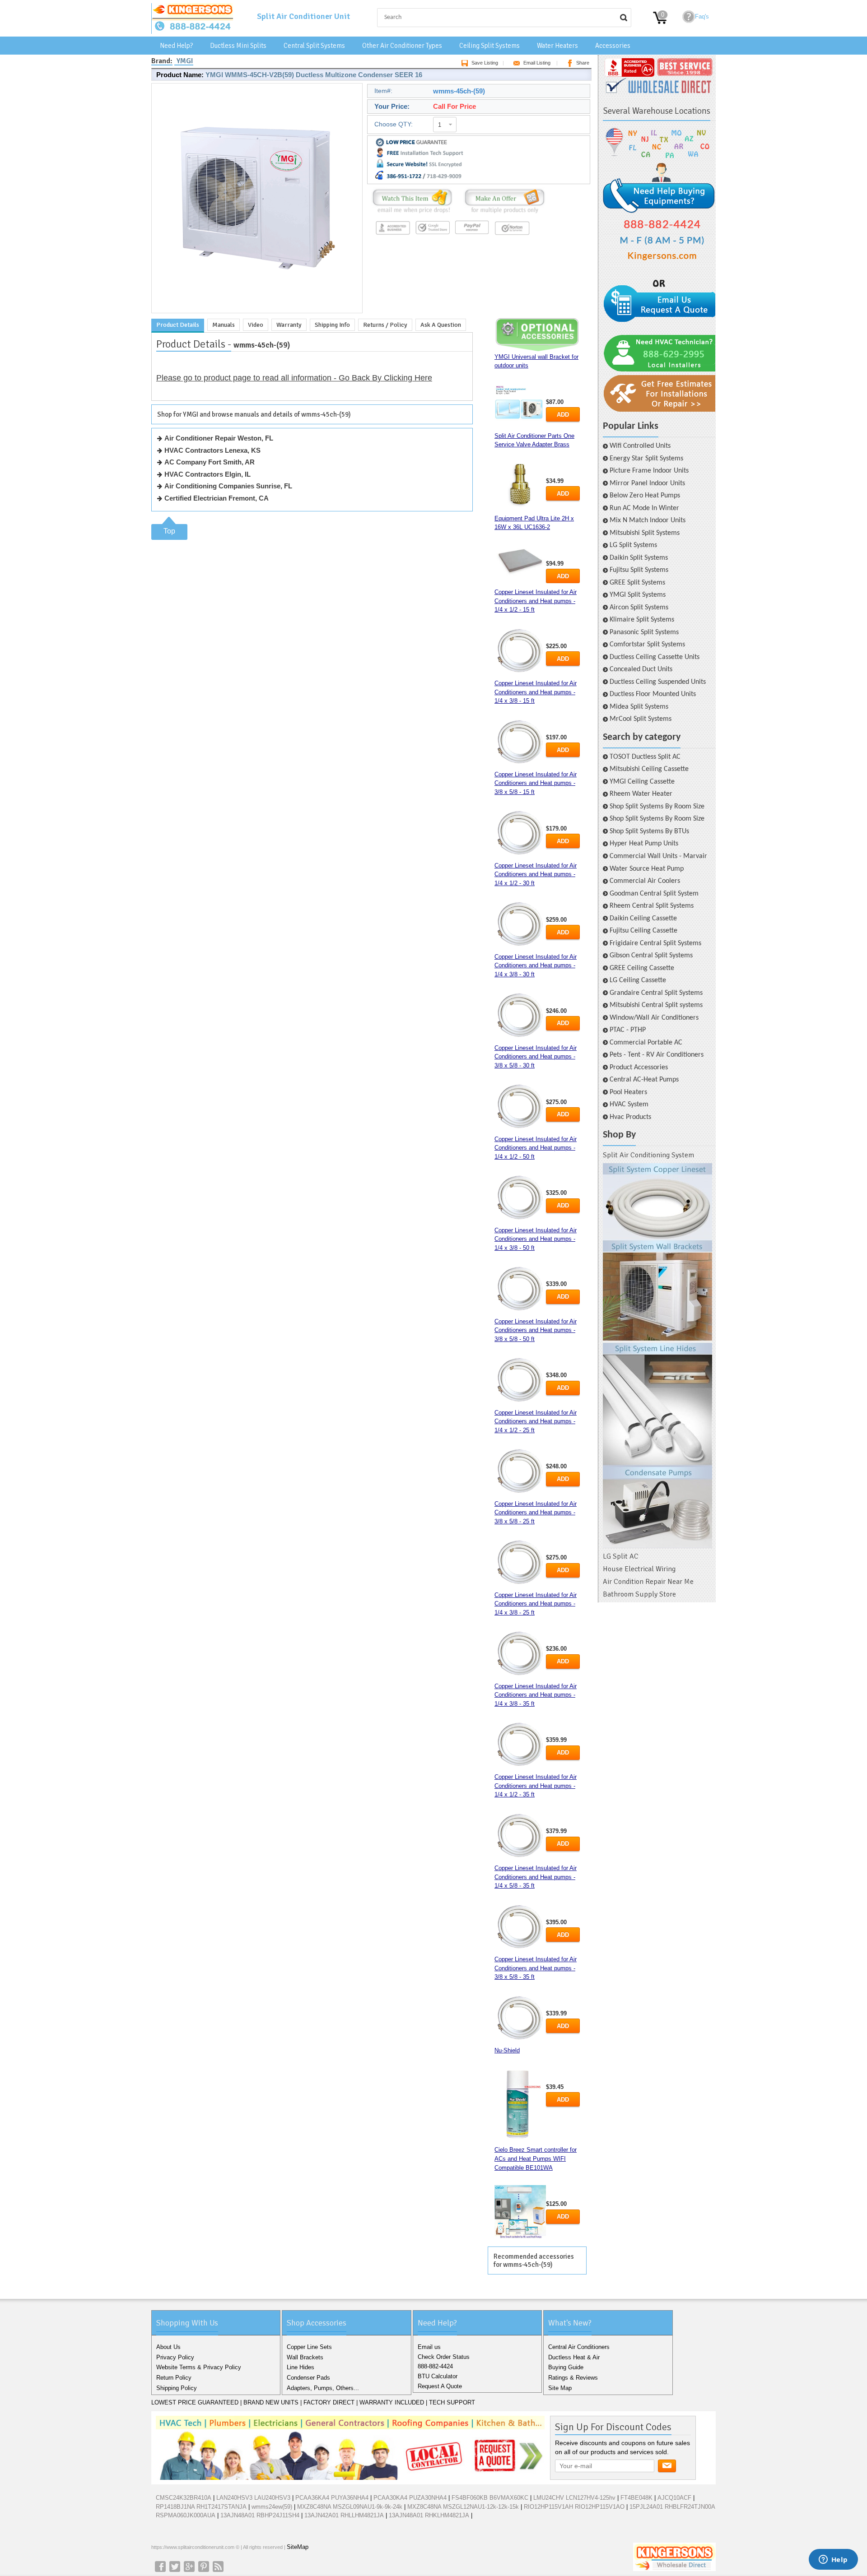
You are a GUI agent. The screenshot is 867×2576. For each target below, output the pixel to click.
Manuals (224, 325)
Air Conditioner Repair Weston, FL (219, 438)
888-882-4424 (435, 2366)
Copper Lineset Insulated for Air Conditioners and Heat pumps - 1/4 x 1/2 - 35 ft (536, 1786)
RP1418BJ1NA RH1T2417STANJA (201, 2507)
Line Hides (301, 2367)
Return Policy (174, 2378)
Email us (429, 2347)
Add (563, 415)
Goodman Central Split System (654, 894)
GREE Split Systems (637, 583)
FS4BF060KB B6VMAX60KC (490, 2498)
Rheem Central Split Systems (652, 906)
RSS (218, 2567)
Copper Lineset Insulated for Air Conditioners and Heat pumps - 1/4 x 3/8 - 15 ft (536, 692)
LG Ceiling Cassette (638, 980)
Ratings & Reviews (573, 2378)
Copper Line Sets (309, 2347)
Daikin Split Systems (639, 558)
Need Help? (176, 46)
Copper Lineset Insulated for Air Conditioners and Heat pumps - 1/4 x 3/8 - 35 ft (536, 1695)
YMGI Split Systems (638, 595)
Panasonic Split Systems (644, 632)
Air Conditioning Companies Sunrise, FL (228, 486)
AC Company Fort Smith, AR (210, 462)
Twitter (175, 2567)
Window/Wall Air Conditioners (654, 1018)
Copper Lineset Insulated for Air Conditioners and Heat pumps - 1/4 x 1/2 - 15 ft (536, 601)
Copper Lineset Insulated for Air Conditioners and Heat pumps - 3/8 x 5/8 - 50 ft (536, 1330)
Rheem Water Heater (641, 794)
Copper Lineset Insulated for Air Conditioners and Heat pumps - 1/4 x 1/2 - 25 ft (536, 1421)
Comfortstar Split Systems (647, 645)
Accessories (613, 46)
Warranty (289, 325)
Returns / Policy (385, 325)
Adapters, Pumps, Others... (323, 2388)
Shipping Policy (177, 2388)
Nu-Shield (507, 2050)
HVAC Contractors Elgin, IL (207, 474)
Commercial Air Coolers (645, 881)
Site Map (560, 2388)
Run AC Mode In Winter (644, 508)
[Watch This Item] (412, 213)
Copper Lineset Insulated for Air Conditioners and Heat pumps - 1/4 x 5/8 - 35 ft (536, 1877)
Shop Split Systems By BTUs (649, 831)
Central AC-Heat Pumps (644, 1080)
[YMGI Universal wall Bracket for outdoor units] (520, 405)
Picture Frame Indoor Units (649, 471)
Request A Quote (440, 2386)
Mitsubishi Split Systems (645, 533)
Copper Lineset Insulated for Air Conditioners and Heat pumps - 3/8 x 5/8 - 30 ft (536, 1057)
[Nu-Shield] (520, 2105)
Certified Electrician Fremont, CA (217, 498)
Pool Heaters (628, 1092)
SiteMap (298, 2547)
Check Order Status (444, 2357)
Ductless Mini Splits (238, 46)
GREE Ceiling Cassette (642, 968)
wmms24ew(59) (272, 2507)
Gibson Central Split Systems (651, 956)
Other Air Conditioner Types (402, 46)
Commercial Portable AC (646, 1043)
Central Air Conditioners (579, 2347)
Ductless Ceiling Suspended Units (658, 682)
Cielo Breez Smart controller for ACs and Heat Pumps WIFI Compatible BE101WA (536, 2158)
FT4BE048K (636, 2498)
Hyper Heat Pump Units (644, 844)
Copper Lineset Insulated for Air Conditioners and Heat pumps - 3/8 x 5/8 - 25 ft (536, 1513)
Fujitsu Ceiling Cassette (643, 931)
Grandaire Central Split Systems (656, 993)
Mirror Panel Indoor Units (647, 483)
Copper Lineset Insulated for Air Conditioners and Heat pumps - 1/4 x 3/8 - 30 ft (536, 965)
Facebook (160, 2567)
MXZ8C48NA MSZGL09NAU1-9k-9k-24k (350, 2507)
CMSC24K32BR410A (184, 2498)
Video (256, 325)
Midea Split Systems (639, 707)
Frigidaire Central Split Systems (655, 943)
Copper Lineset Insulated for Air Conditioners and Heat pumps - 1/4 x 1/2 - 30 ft (536, 874)
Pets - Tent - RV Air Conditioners (657, 1055)
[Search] (624, 18)
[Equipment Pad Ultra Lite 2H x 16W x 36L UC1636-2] (520, 560)
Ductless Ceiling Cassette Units (655, 657)
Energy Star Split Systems (646, 459)
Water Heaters (557, 46)
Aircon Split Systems (639, 608)
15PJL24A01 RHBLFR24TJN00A (672, 2507)
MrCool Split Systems (641, 719)
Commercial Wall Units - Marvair (658, 856)
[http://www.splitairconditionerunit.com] (657, 1356)
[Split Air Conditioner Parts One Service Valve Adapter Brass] (520, 486)
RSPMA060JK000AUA (186, 2515)
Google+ (189, 2567)
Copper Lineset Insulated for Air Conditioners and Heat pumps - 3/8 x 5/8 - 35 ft (536, 1968)
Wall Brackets (305, 2357)
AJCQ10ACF (674, 2498)
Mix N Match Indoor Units (648, 520)
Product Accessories (639, 1068)
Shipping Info (332, 325)
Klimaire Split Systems (642, 620)
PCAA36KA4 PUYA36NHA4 (332, 2498)
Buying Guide (566, 2367)
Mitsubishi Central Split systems (656, 1005)
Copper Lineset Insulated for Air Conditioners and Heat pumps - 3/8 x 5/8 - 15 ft (536, 783)
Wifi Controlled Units (640, 446)
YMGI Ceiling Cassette (642, 782)
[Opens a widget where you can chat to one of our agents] (833, 2560)
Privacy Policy (175, 2357)
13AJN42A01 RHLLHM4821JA (344, 2515)
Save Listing (485, 63)
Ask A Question (441, 325)
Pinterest (204, 2567)
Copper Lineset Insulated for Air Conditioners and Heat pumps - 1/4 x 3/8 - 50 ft (536, 1239)
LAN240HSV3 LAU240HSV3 (253, 2498)
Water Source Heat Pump (647, 869)
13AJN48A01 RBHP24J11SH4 (260, 2515)
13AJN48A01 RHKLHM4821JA (429, 2515)
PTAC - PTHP (628, 1030)
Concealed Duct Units (641, 669)
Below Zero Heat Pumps (645, 496)
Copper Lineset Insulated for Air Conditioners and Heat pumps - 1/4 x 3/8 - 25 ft (536, 1604)
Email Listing (537, 63)
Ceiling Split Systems (489, 46)
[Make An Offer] (502, 213)
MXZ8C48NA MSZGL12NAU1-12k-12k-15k (463, 2507)
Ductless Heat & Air (574, 2357)
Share (583, 63)
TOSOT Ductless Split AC (645, 757)
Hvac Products (630, 1117)
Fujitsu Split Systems (639, 570)
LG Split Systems (633, 545)
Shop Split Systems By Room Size (657, 807)
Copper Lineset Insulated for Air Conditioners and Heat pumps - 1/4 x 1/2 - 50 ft (536, 1148)
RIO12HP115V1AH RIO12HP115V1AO (574, 2507)
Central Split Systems (314, 46)
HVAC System (629, 1105)
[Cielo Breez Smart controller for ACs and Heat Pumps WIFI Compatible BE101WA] (520, 2212)
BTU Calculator (438, 2376)
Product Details (178, 325)
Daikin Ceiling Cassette (643, 919)
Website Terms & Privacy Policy (199, 2367)
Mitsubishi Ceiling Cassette (649, 769)
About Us (168, 2347)
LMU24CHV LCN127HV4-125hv (574, 2498)
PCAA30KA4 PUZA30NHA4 (410, 2498)
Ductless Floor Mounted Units (653, 694)
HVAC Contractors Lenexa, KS (212, 450)
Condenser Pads (308, 2378)
